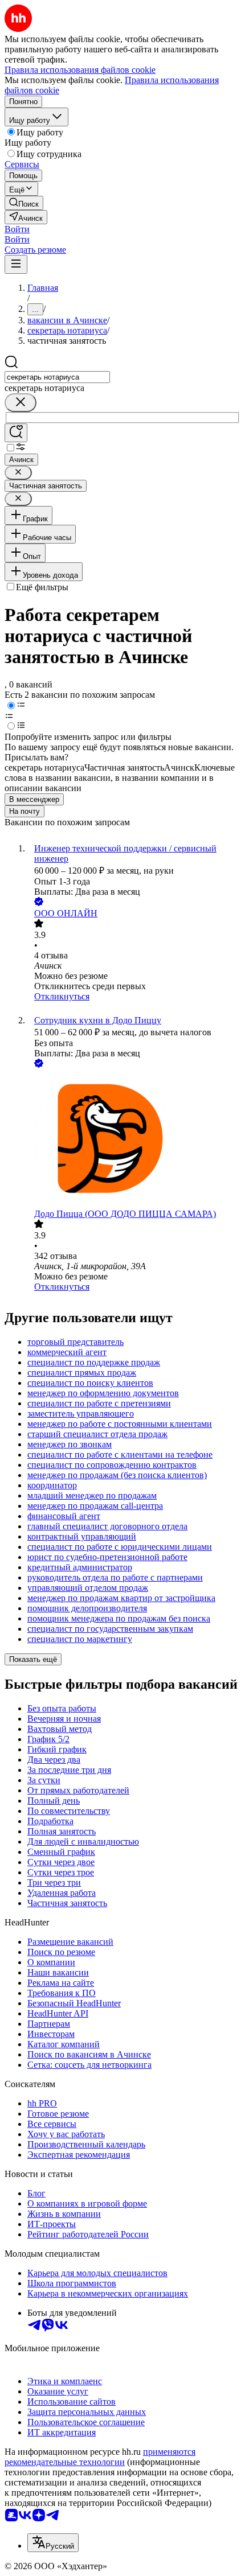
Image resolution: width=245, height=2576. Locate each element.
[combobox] (57, 377)
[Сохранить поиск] (16, 433)
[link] (24, 203)
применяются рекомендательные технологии (100, 2457)
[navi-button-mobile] (16, 264)
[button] (17, 229)
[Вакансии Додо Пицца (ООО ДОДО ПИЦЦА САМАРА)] (134, 1139)
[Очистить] (21, 403)
